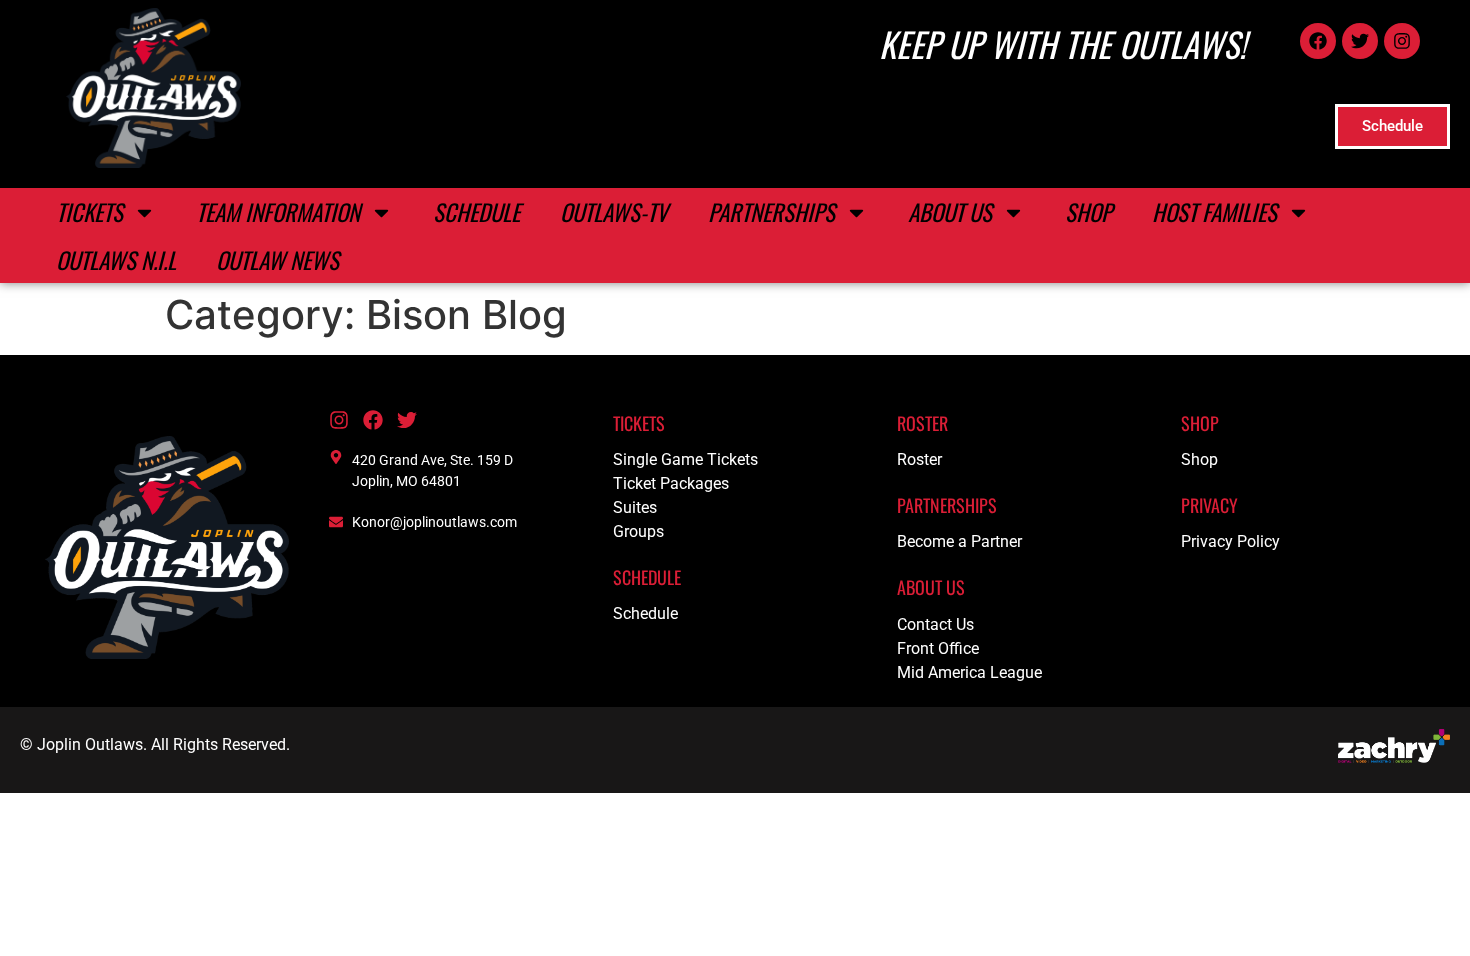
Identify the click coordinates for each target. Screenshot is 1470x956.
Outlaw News (277, 260)
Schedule (476, 212)
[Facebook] (1318, 41)
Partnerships (771, 212)
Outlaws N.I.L (116, 260)
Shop (1088, 212)
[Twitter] (1360, 41)
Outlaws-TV (614, 212)
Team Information (278, 212)
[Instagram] (1402, 41)
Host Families (1214, 212)
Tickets (89, 212)
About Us (950, 212)
